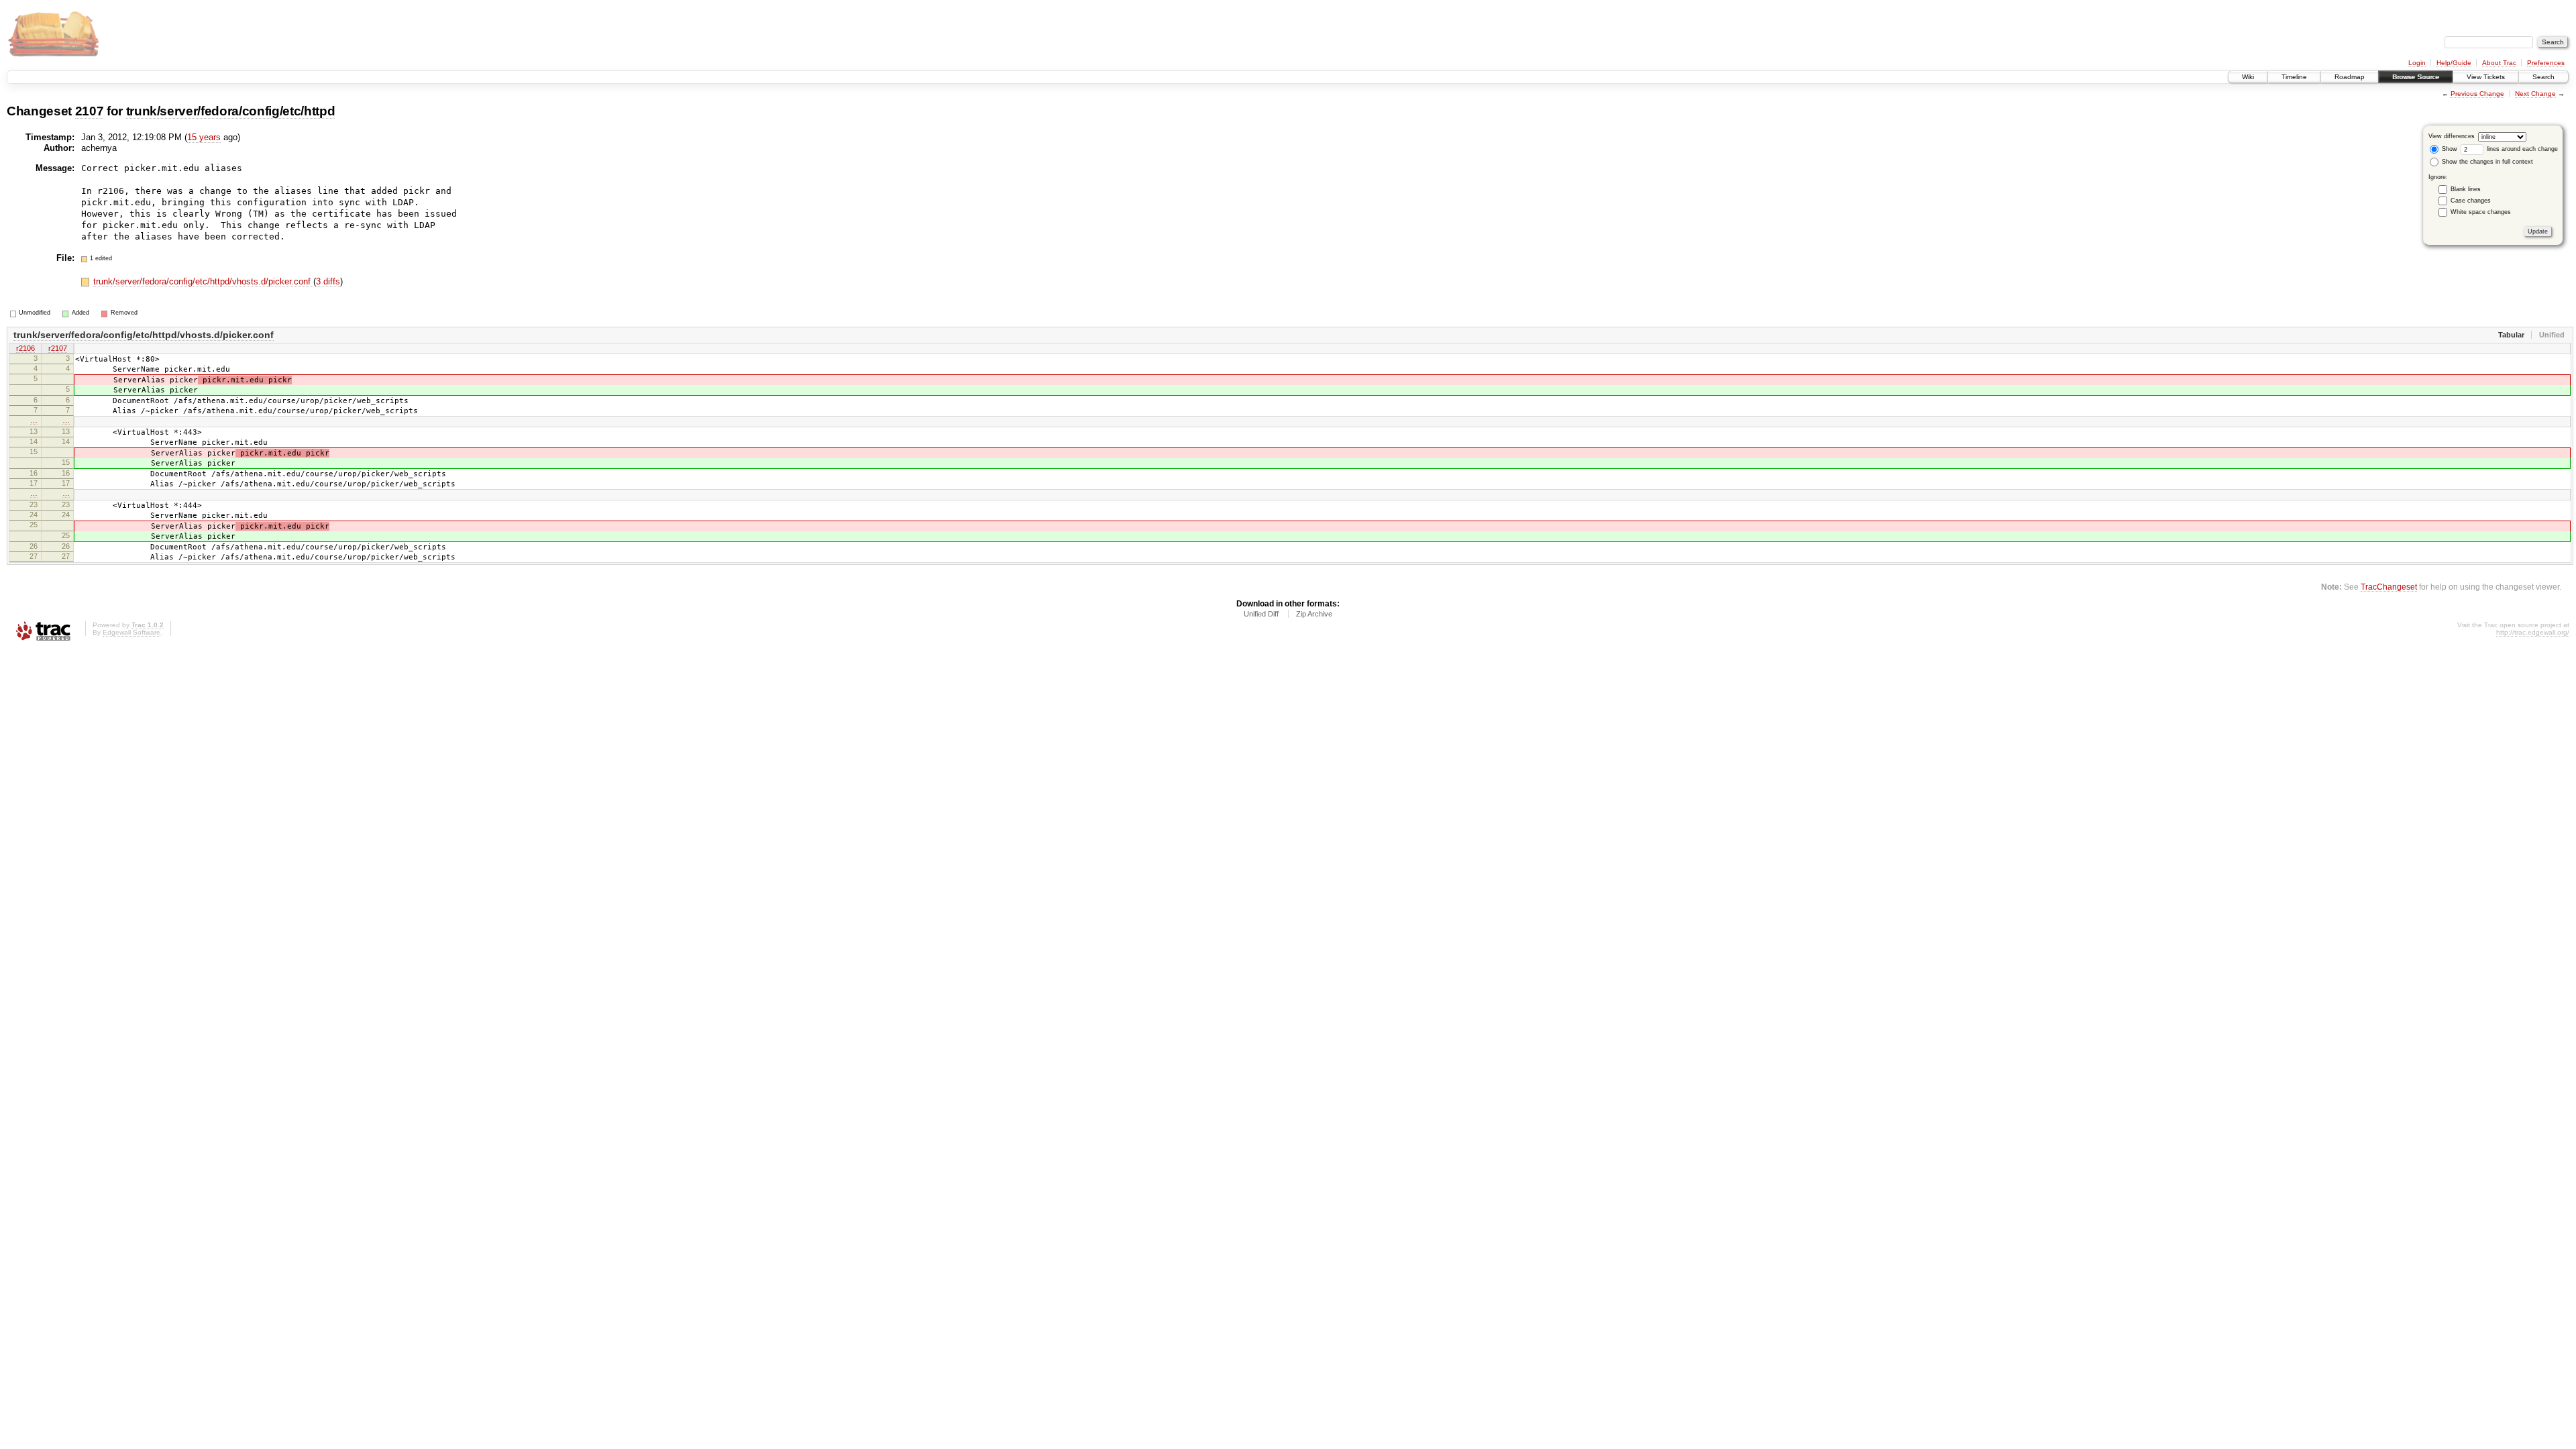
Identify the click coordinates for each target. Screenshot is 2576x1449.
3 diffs (328, 281)
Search (2543, 77)
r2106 (25, 348)
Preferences (2546, 63)
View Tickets (2486, 77)
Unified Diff (1261, 614)
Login (2417, 63)
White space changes (2481, 212)
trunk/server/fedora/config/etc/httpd (231, 111)
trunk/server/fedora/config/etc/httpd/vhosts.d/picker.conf (203, 281)
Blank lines (2466, 189)
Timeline (2294, 77)
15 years (204, 137)
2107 (90, 111)
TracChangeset (2389, 587)
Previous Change (2477, 94)
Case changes (2471, 201)
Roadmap (2350, 77)
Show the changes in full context (2486, 162)
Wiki (2248, 77)
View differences (2452, 136)
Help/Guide (2454, 63)
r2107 (58, 348)
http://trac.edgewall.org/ (2533, 632)
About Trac (2499, 63)
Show (2449, 149)
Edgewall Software (131, 632)
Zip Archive (1314, 614)
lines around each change (2521, 149)
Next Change (2535, 94)
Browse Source (2416, 77)
